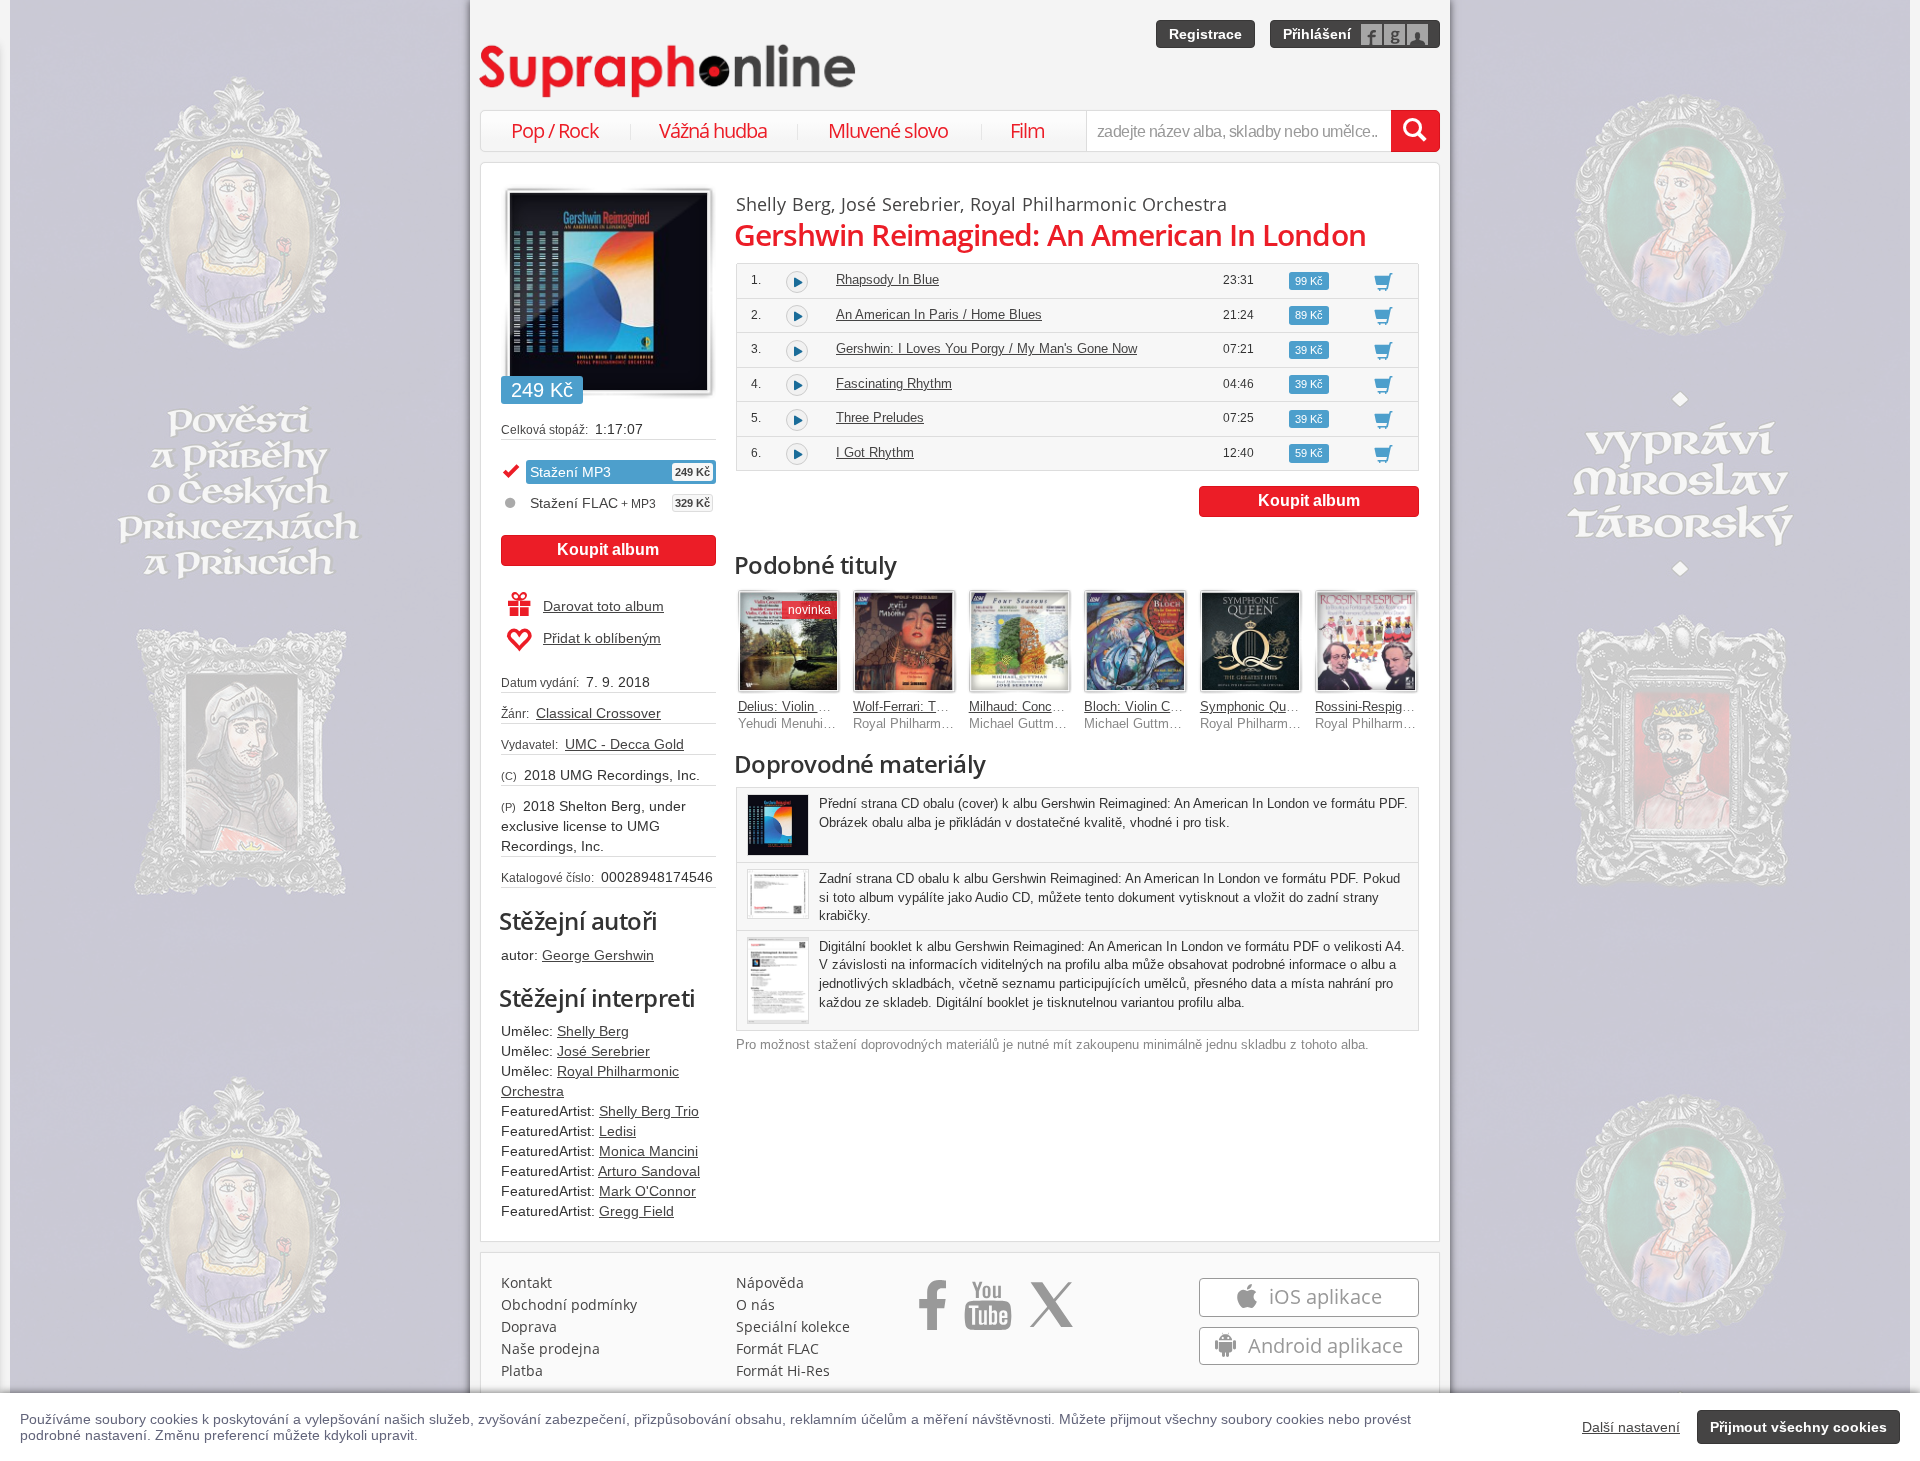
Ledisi (617, 1131)
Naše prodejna (550, 1348)
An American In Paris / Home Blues (939, 314)
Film (1027, 130)
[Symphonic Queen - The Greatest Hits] (1251, 641)
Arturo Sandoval (649, 1171)
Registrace (1205, 34)
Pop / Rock (555, 130)
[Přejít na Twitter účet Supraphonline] (1051, 1312)
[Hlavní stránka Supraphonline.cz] (669, 71)
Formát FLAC (777, 1348)
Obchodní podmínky (569, 1304)
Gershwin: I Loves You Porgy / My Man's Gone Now (986, 348)
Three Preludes (880, 417)
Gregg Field (636, 1211)
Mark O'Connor (647, 1191)
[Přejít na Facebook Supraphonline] (932, 1312)
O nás (755, 1304)
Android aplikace (1323, 1345)
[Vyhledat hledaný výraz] (1415, 131)
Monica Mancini (648, 1151)
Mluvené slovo (888, 130)
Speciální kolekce (793, 1326)
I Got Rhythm (875, 452)
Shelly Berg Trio (649, 1111)
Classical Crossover (598, 713)
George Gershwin (598, 955)
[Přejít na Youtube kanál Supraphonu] (987, 1312)
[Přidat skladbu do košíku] (1383, 281)
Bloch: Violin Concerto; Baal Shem (1184, 706)
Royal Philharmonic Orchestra (1098, 204)
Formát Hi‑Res (783, 1370)
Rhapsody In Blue (887, 279)
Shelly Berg (593, 1031)
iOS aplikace (1323, 1296)
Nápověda (770, 1282)
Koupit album (608, 549)
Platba (522, 1370)
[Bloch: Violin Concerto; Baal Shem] (1135, 641)
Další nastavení (1631, 1427)
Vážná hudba (713, 130)
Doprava (529, 1326)
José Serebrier (603, 1051)
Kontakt (526, 1282)
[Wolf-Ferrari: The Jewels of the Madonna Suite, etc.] (904, 641)
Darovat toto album (603, 606)
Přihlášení (1317, 34)
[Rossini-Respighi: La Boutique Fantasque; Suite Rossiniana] (1366, 641)
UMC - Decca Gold (624, 744)
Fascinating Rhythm (894, 383)
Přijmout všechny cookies (1798, 1427)
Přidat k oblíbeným (602, 638)
